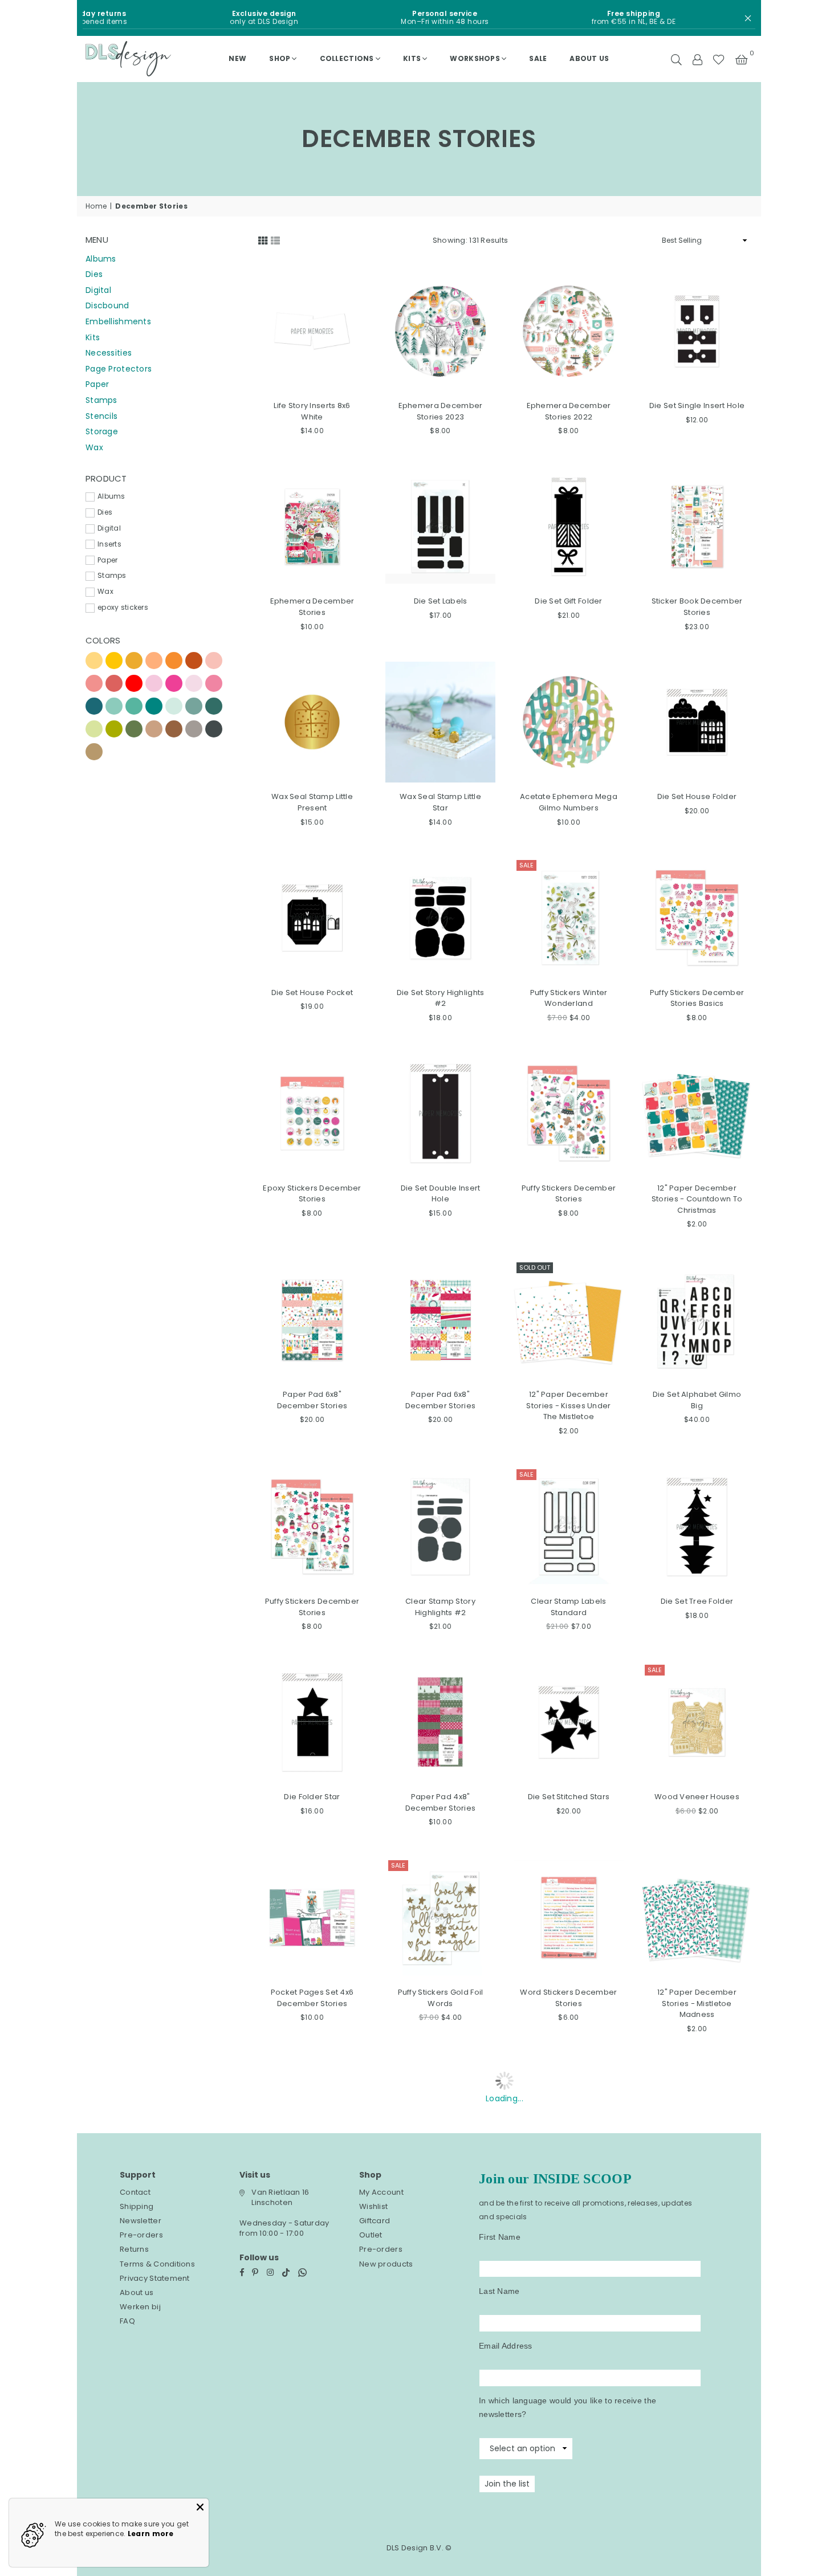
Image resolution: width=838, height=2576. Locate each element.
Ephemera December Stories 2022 (569, 411)
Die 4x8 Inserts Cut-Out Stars (697, 2400)
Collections (347, 58)
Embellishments (118, 321)
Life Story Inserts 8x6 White (312, 411)
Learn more (151, 2534)
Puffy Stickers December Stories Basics (697, 998)
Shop (280, 58)
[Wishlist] (719, 59)
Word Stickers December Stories (568, 1998)
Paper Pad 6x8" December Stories (312, 1400)
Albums (101, 259)
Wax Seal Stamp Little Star (440, 802)
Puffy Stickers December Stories (569, 1194)
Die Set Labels (441, 601)
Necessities (109, 353)
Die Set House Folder (697, 796)
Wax (94, 447)
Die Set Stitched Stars (569, 1797)
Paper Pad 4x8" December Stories (440, 1802)
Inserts (109, 544)
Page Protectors (119, 369)
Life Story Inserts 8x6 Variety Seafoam (440, 2205)
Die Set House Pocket (312, 993)
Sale (526, 865)
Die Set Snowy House (312, 2199)
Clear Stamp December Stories (441, 2400)
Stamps (101, 400)
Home (96, 206)
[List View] (275, 239)
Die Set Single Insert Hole (697, 405)
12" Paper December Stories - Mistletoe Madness (697, 2003)
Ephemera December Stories (312, 607)
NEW (237, 58)
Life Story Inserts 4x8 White (569, 2205)
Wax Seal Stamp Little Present (312, 802)
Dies (94, 274)
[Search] (676, 59)
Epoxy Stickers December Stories (312, 1194)
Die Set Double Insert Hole (441, 1194)
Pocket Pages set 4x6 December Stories (312, 1998)
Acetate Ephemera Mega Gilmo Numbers (569, 802)
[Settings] (697, 59)
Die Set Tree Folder (697, 1601)
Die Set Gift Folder (568, 601)
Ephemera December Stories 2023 (441, 411)
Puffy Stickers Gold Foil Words (441, 1998)
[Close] (200, 2507)
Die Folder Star (312, 1797)
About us (589, 58)
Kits (412, 58)
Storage (102, 431)
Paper (97, 384)
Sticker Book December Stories (697, 607)
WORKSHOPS (475, 58)
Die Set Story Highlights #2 (441, 998)
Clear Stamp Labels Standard (568, 1607)
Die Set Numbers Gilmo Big (312, 2400)
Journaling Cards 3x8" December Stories (697, 2205)
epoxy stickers (123, 608)
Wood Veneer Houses (697, 1797)
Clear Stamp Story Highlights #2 (440, 1607)
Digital (98, 290)
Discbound (107, 305)
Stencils (101, 416)
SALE (538, 58)
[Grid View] (263, 239)
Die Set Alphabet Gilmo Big (697, 1400)
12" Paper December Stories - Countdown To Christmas (697, 1199)
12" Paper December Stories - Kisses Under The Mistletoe (568, 1405)
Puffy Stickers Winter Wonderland (569, 998)
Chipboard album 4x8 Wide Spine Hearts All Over (569, 2406)
